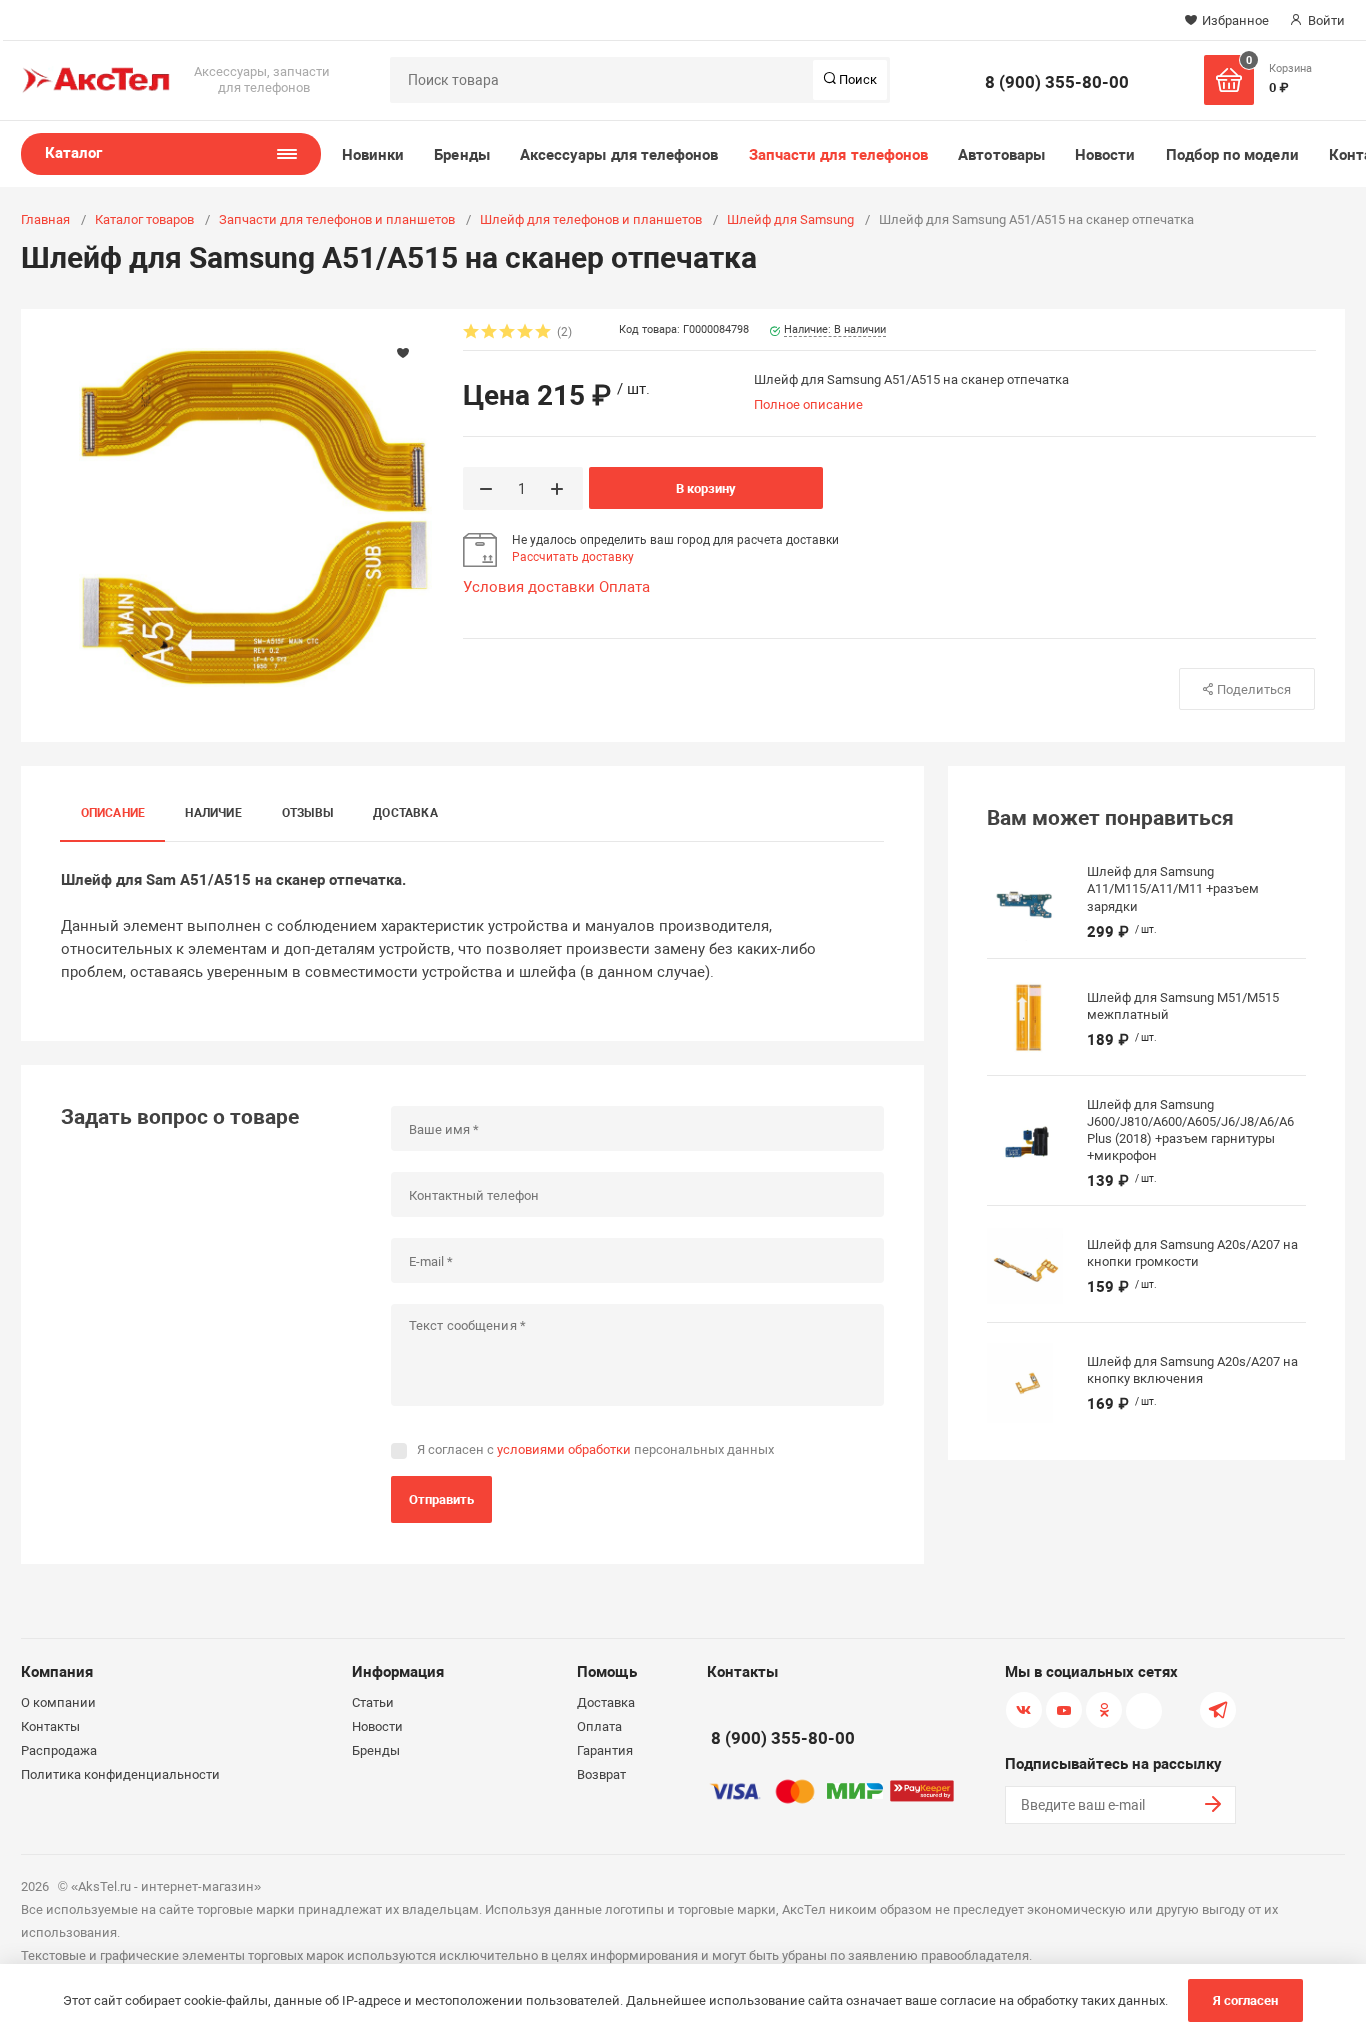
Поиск (856, 79)
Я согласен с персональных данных (595, 1449)
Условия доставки (529, 587)
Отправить (441, 1499)
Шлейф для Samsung (790, 219)
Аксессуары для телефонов (619, 155)
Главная (45, 219)
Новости (1105, 155)
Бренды (461, 155)
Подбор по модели (1232, 155)
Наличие (213, 813)
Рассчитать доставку (573, 557)
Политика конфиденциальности (120, 1774)
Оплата (624, 587)
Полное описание (808, 404)
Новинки (373, 155)
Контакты (50, 1726)
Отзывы (307, 813)
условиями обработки (564, 1449)
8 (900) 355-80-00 (1057, 82)
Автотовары (1001, 155)
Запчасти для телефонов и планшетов (337, 219)
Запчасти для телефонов (839, 155)
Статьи (373, 1702)
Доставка (405, 813)
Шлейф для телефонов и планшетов (591, 219)
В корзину (706, 488)
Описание (113, 813)
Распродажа (59, 1750)
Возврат (601, 1774)
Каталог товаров (144, 219)
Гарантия (605, 1750)
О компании (58, 1702)
